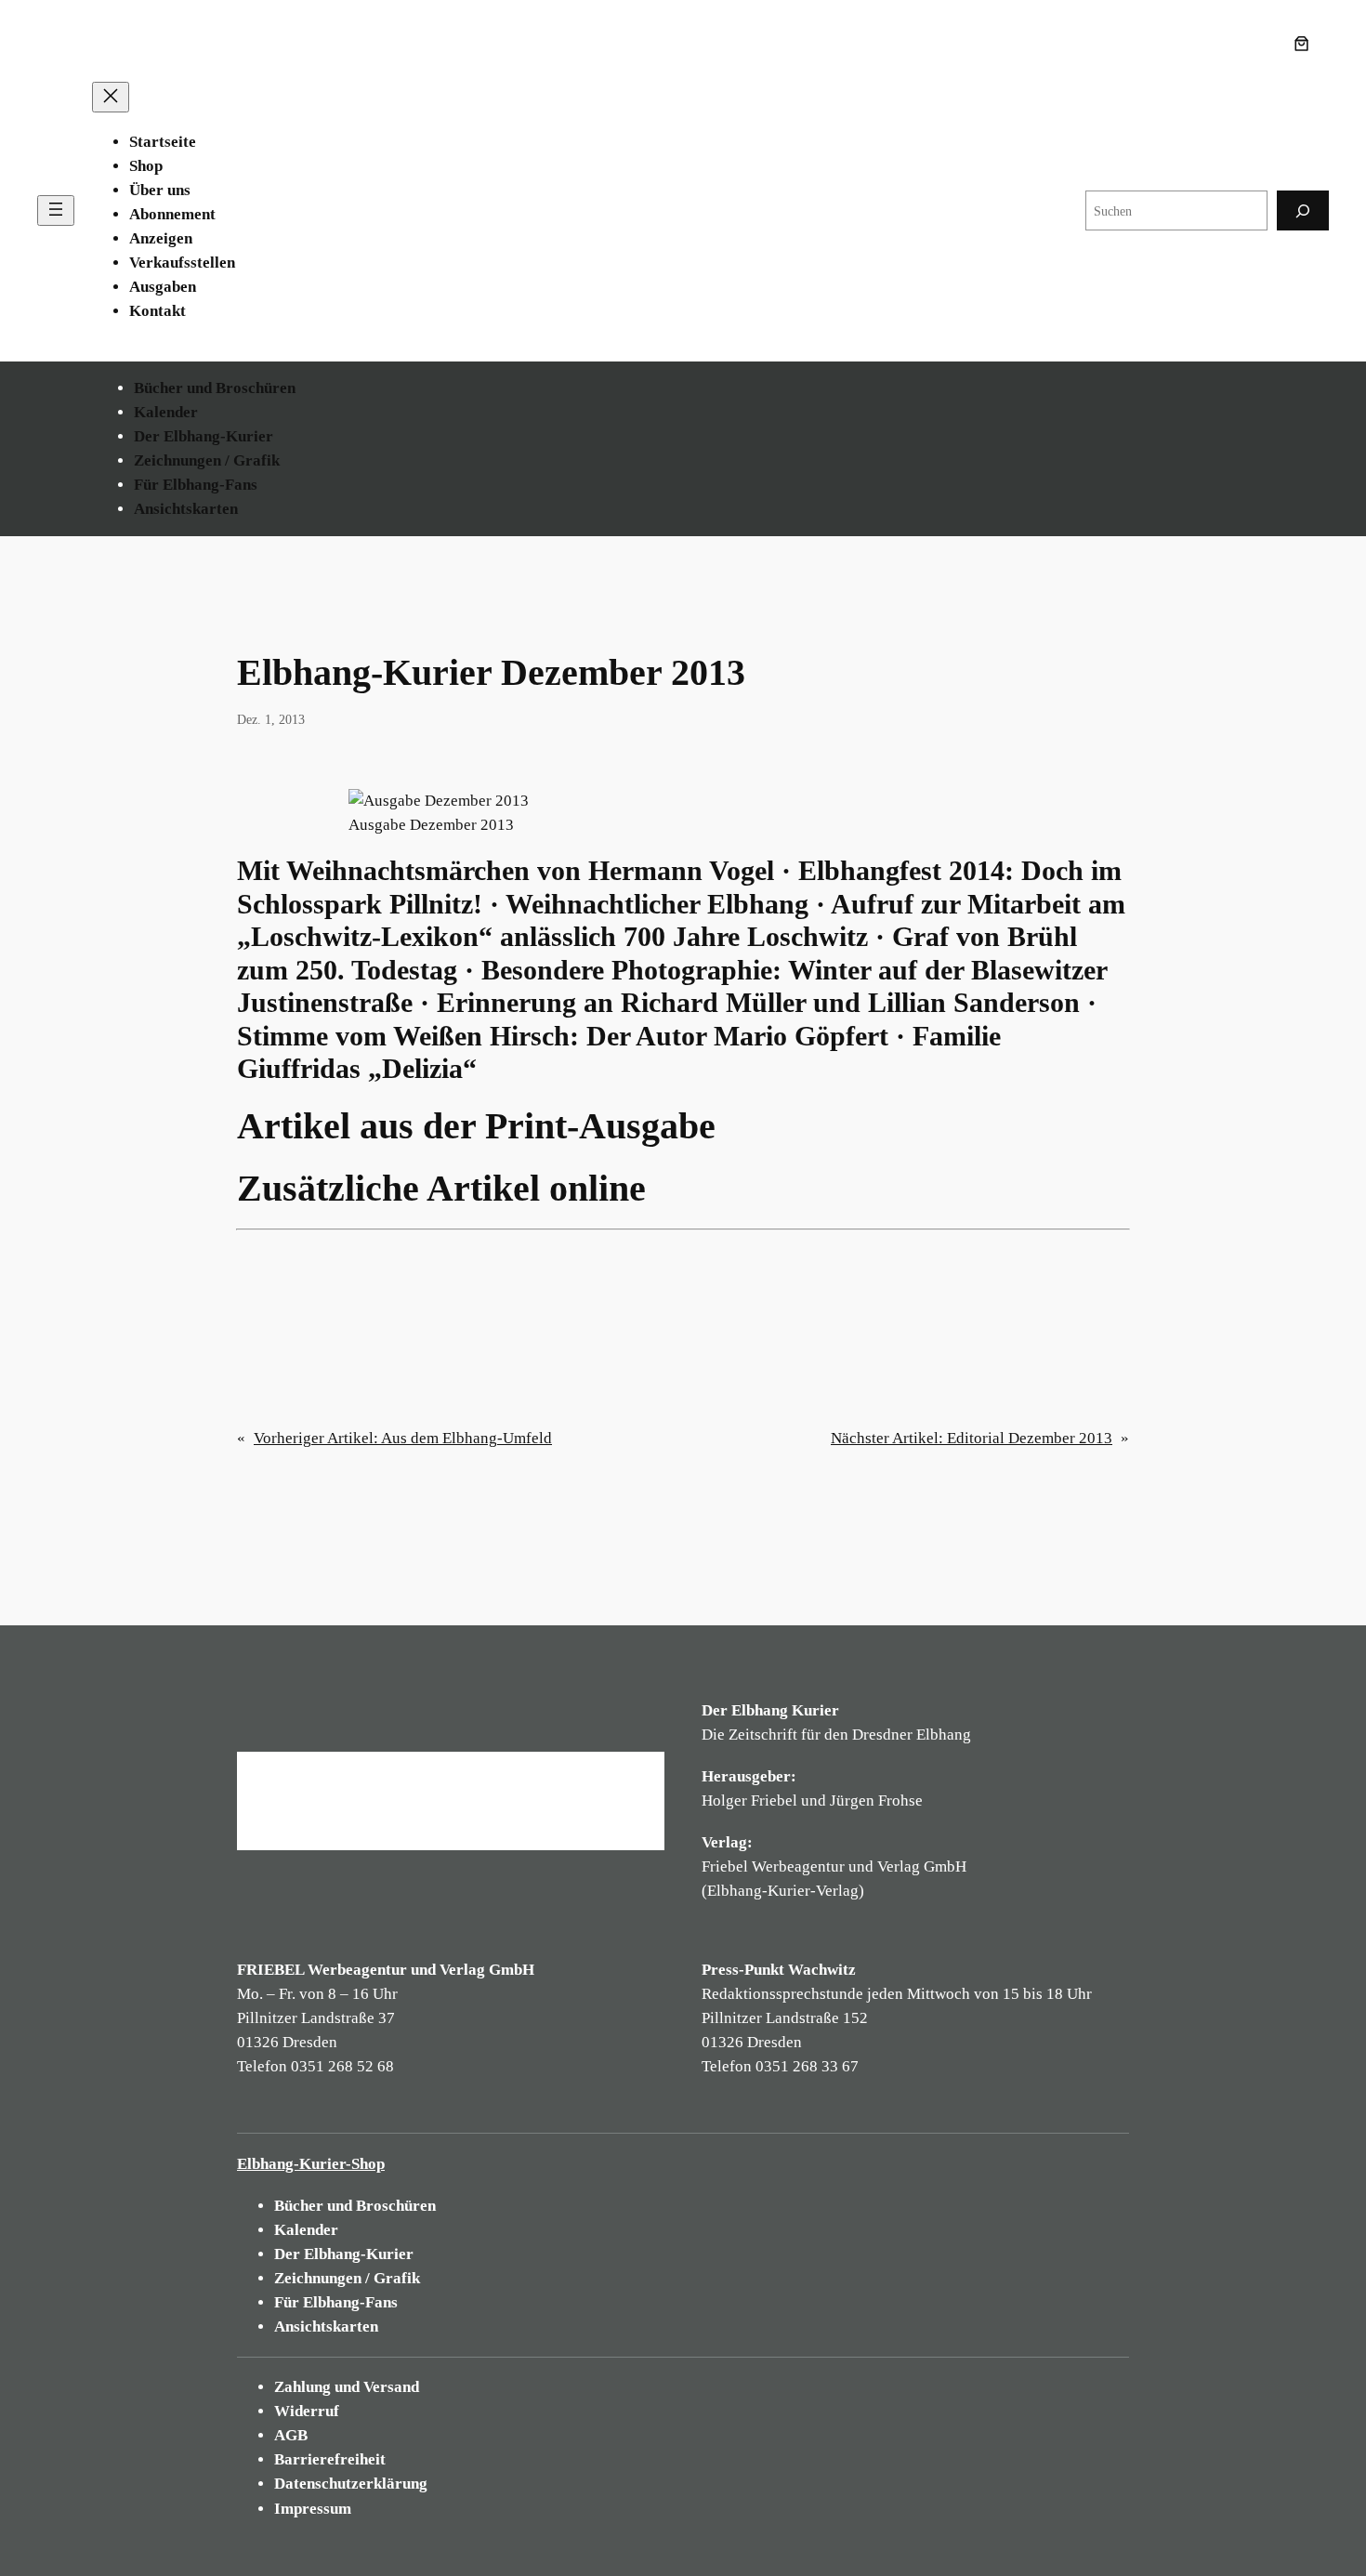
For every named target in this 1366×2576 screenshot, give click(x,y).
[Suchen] (1303, 210)
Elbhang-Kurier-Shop (311, 2164)
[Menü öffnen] (56, 210)
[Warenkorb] (1306, 44)
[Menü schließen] (111, 97)
